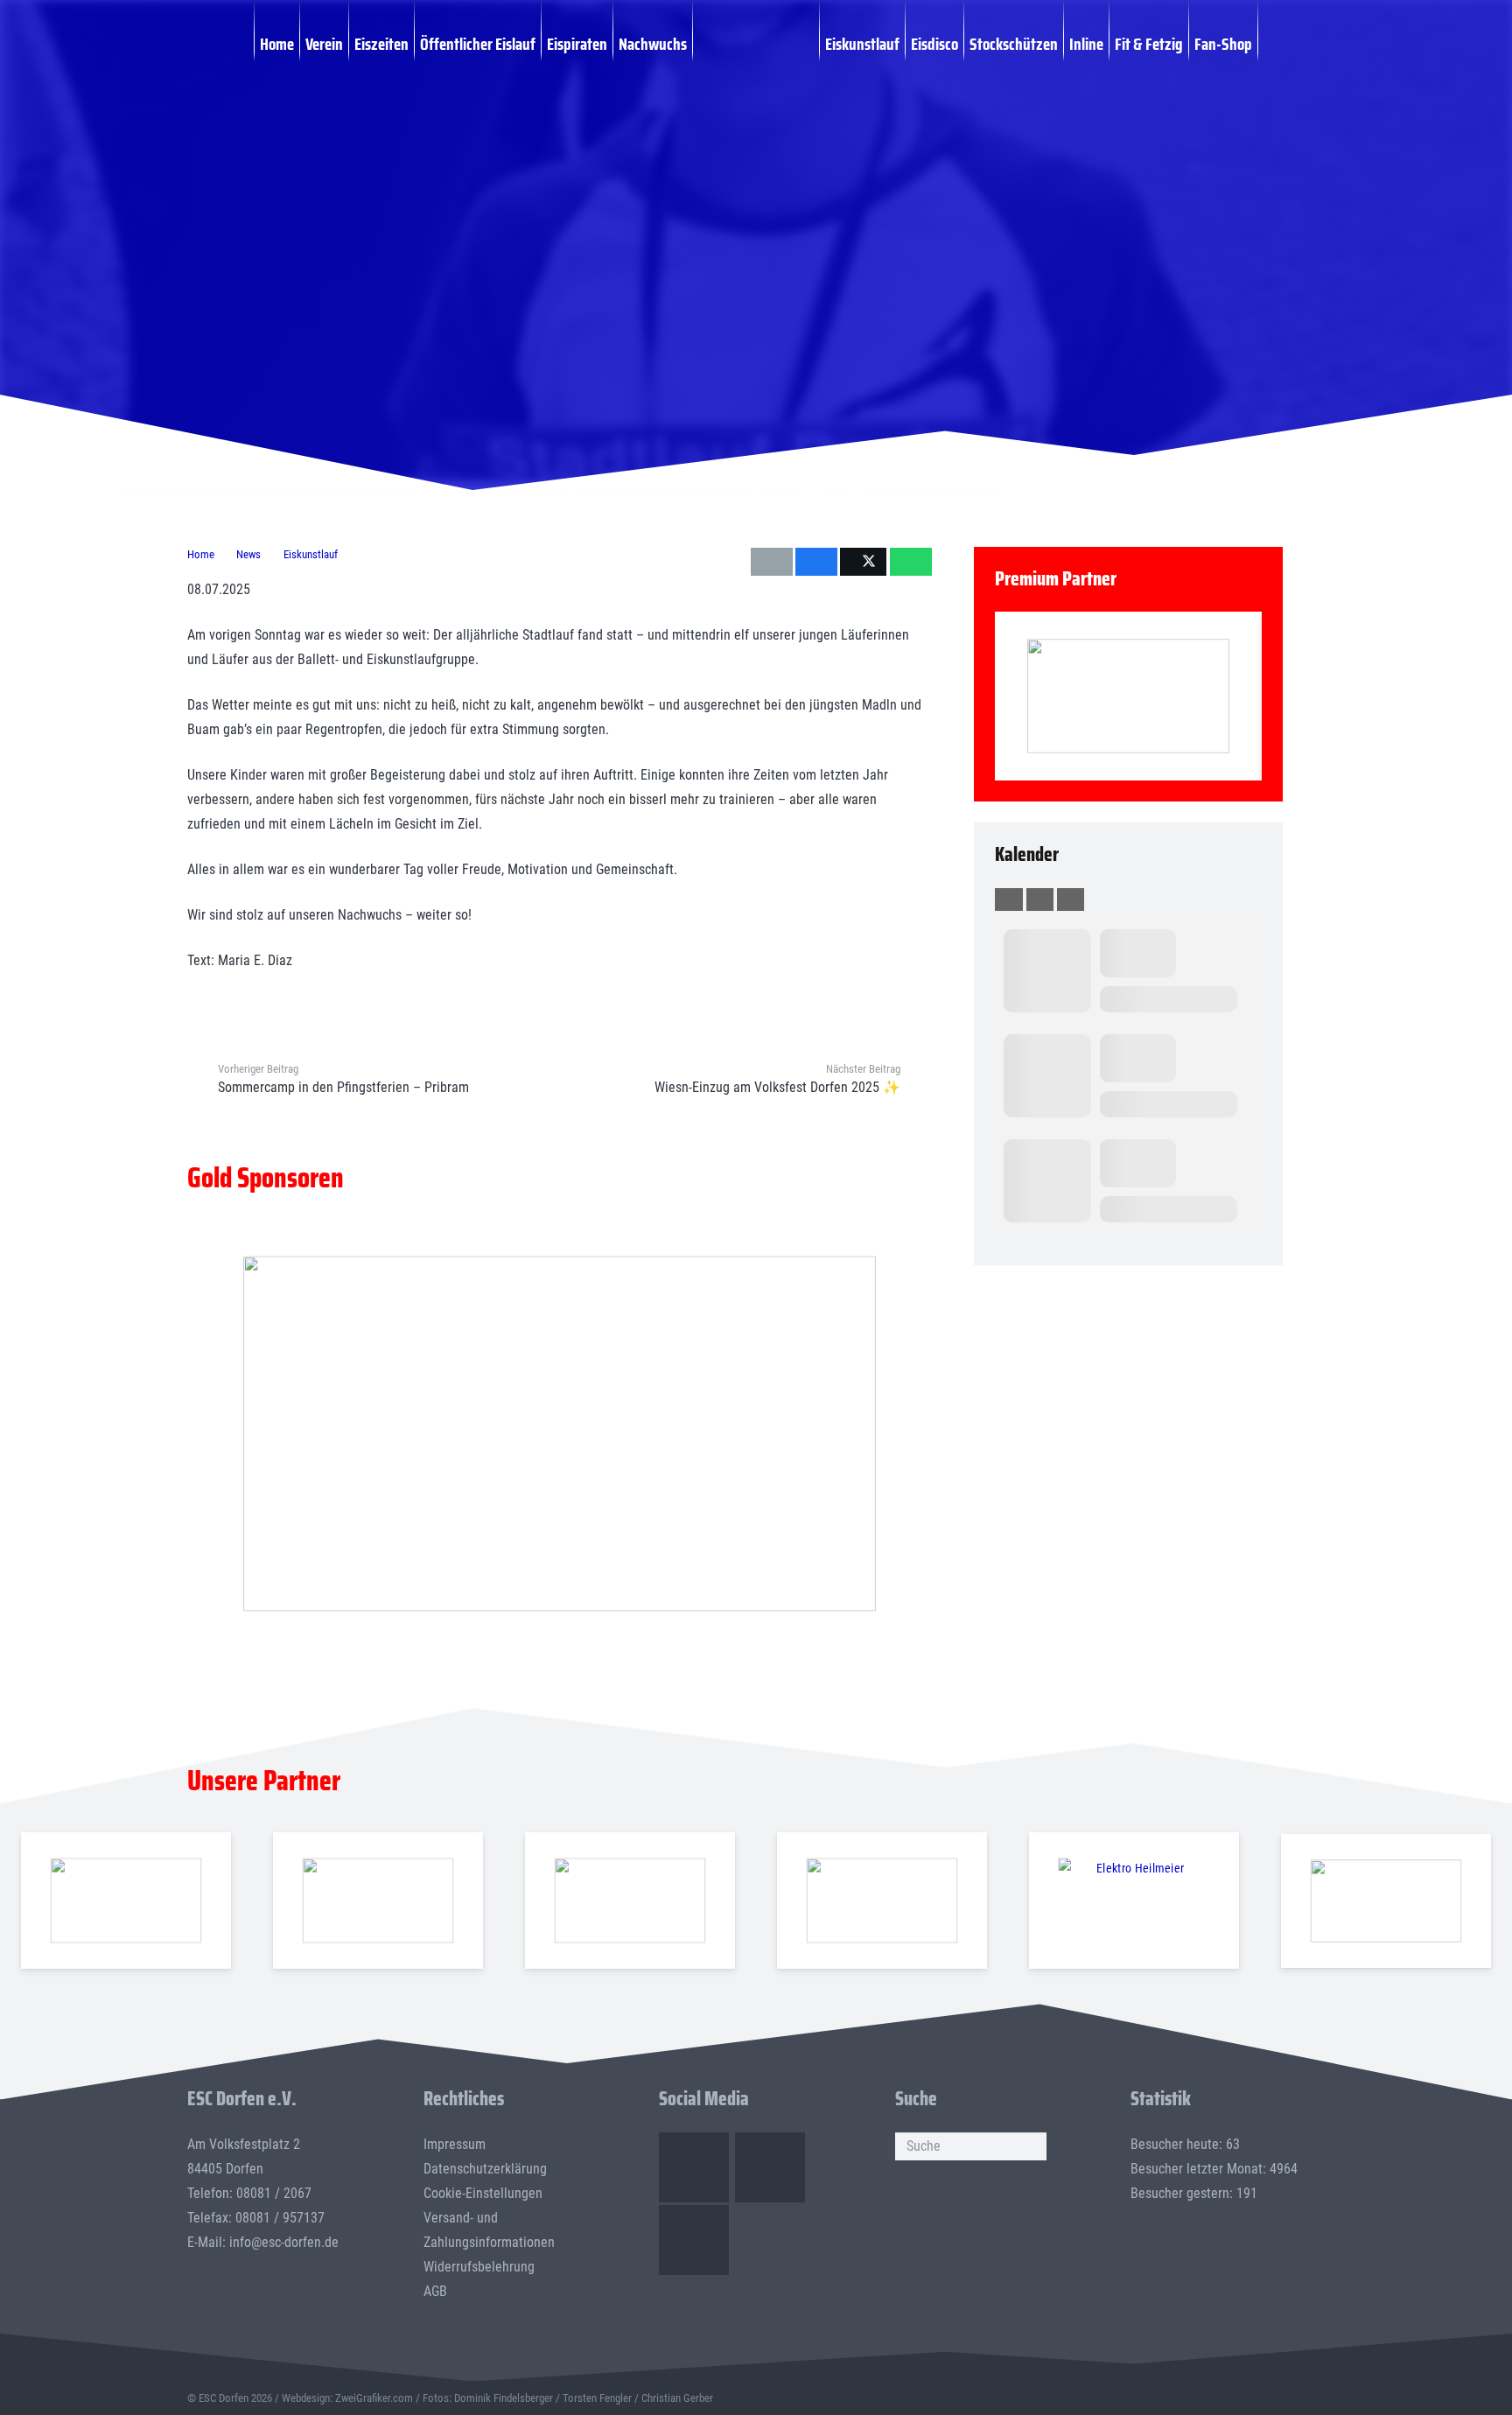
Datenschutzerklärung (485, 2169)
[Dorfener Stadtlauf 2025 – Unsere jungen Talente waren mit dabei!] (1149, 113)
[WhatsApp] (694, 2240)
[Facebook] (694, 2167)
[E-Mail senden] (772, 562)
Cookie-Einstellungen (483, 2193)
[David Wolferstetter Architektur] (882, 1901)
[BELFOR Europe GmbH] (378, 1901)
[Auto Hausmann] (559, 1434)
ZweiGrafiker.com (374, 2398)
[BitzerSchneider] (630, 1901)
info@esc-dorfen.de (284, 2242)
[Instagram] (770, 2167)
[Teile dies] (816, 562)
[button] (1267, 43)
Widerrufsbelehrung (479, 2267)
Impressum (455, 2144)
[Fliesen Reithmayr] (1386, 1900)
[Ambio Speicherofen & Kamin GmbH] (126, 1901)
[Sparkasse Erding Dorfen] (1129, 696)
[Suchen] (1032, 2146)
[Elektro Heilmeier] (1134, 1901)
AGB (435, 2291)
